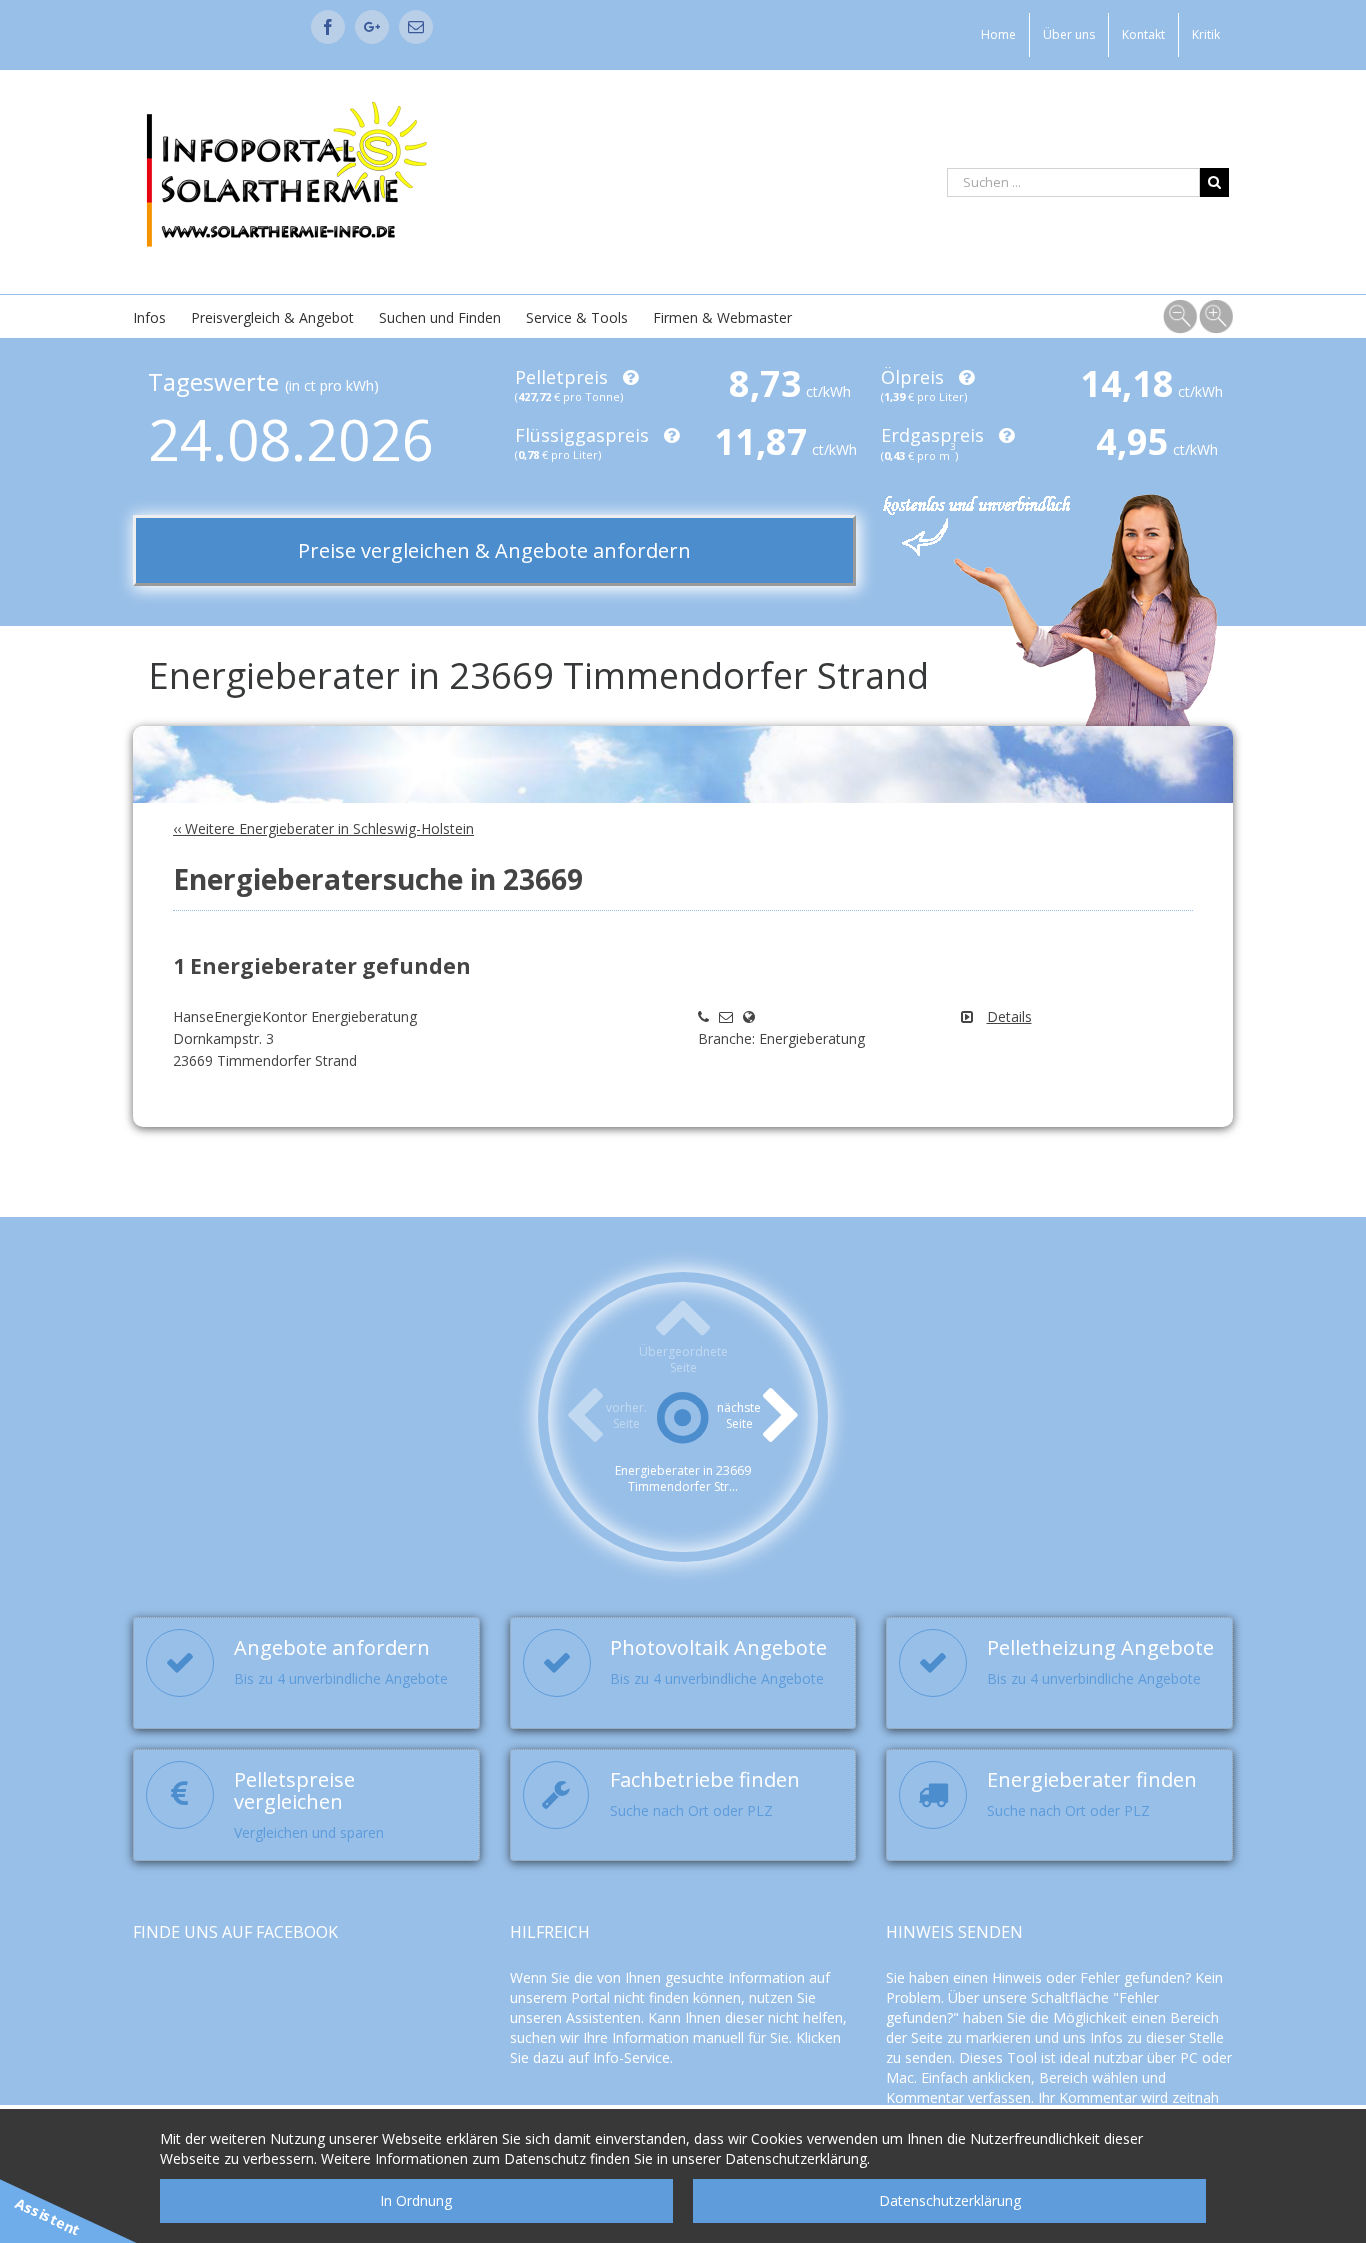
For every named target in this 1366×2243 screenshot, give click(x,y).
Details (1009, 1016)
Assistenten (603, 2017)
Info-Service (631, 2057)
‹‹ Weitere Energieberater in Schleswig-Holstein (323, 828)
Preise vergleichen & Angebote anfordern (494, 550)
